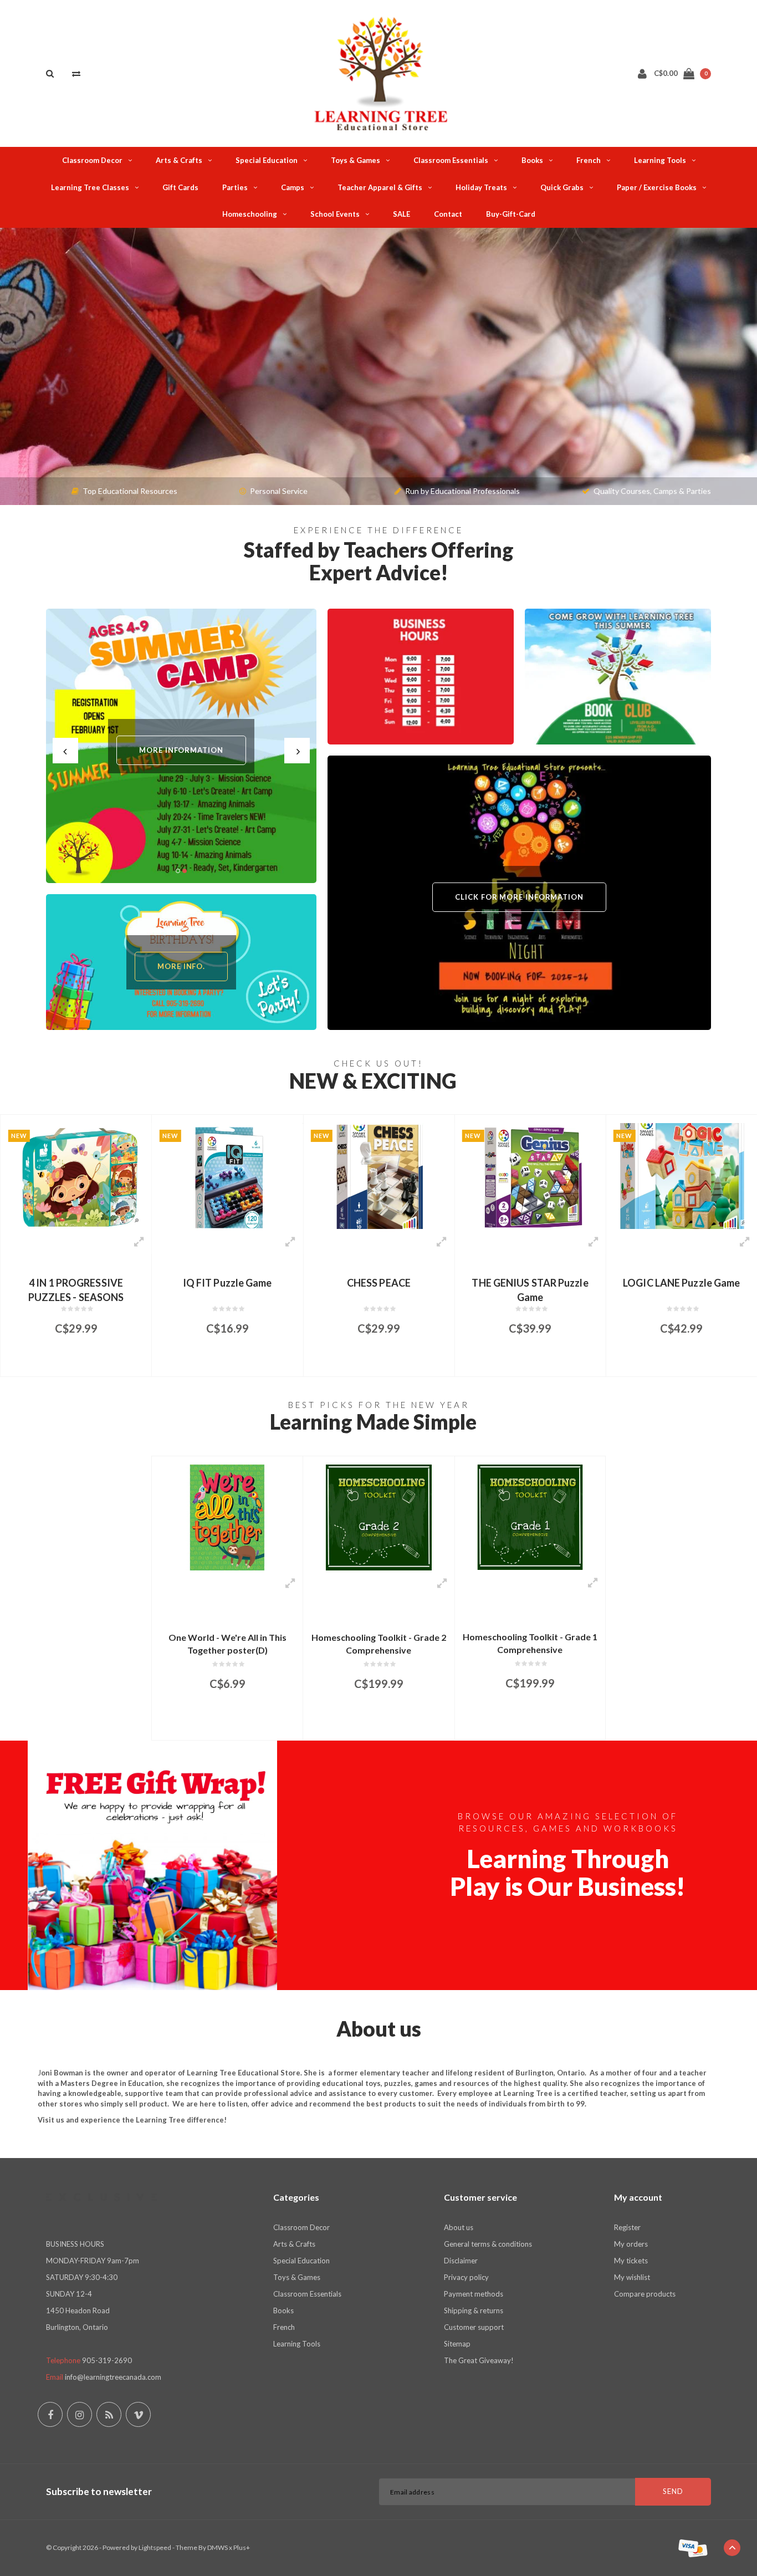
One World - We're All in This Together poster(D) (227, 1644)
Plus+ (242, 2547)
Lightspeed (155, 2547)
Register (627, 2227)
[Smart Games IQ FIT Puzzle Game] (76, 1176)
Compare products (645, 2294)
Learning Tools (660, 160)
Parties (235, 187)
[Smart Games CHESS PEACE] (227, 1176)
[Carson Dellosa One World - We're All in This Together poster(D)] (227, 1517)
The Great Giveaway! (479, 2360)
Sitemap (457, 2344)
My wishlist (632, 2277)
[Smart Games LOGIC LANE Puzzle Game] (530, 1176)
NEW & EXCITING (373, 1081)
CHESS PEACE (227, 1283)
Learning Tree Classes (90, 187)
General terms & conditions (488, 2244)
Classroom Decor (92, 160)
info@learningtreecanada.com (113, 2377)
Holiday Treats (481, 187)
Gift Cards (180, 187)
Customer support (474, 2327)
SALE (401, 214)
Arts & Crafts (179, 160)
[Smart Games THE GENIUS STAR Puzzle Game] (378, 1176)
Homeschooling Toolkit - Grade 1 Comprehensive (530, 1643)
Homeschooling (250, 214)
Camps (293, 187)
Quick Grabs (562, 187)
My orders (631, 2244)
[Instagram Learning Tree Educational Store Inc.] (80, 2414)
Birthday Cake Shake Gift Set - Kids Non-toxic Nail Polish (681, 1289)
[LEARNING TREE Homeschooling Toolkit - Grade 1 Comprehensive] (530, 1517)
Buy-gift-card (511, 214)
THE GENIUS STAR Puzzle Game (378, 1289)
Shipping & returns (474, 2310)
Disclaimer (461, 2261)
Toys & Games (356, 160)
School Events (335, 214)
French (589, 160)
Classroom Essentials (451, 160)
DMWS (218, 2547)
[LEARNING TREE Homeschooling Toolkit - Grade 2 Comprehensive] (378, 1517)
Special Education (267, 160)
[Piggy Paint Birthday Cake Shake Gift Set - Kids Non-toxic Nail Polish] (682, 1176)
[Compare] (76, 73)
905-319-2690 (107, 2360)
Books (532, 160)
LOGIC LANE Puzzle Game (530, 1283)
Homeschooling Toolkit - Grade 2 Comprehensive (379, 1644)
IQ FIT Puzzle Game (76, 1283)
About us (459, 2227)
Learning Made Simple (373, 1422)
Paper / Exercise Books (657, 187)
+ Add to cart (69, 1363)
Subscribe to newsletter (99, 2491)
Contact (448, 214)
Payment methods (474, 2294)
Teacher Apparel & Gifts (380, 187)
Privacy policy (466, 2277)
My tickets (631, 2261)
